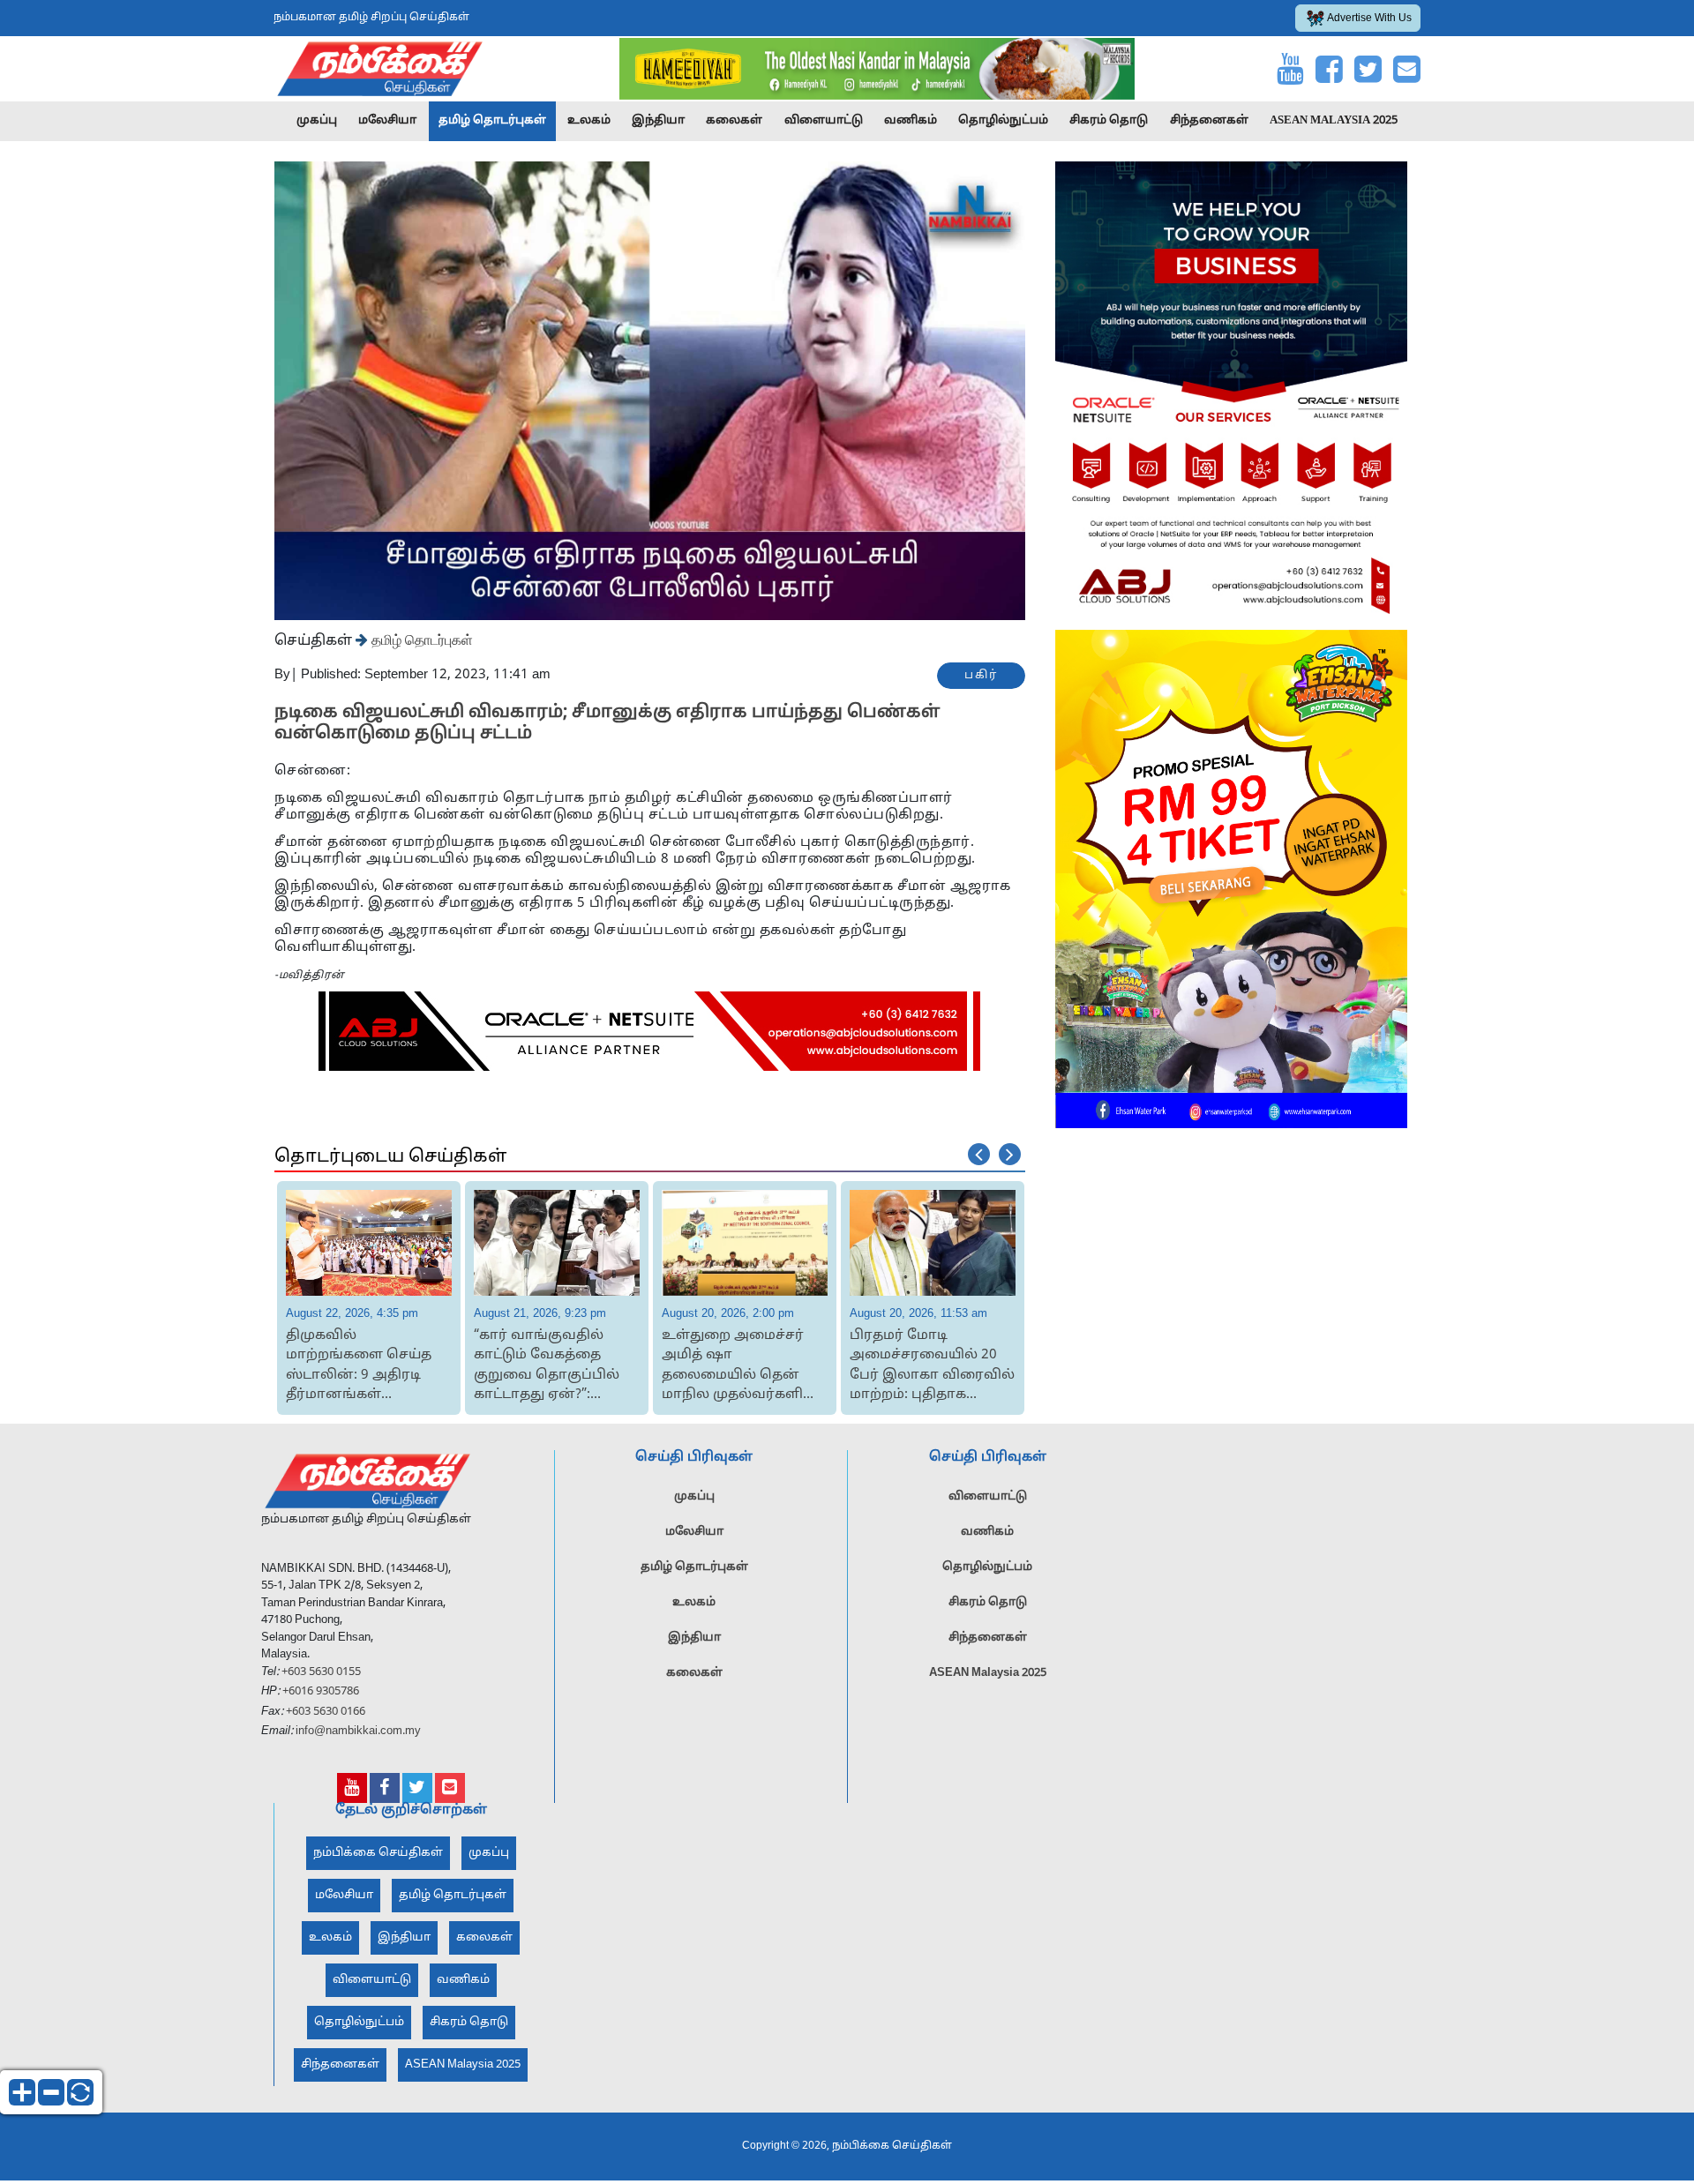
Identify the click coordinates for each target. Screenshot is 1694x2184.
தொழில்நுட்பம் (1003, 121)
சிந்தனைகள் (1209, 121)
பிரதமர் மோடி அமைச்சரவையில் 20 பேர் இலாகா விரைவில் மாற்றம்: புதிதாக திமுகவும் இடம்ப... (744, 1367)
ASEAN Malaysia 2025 (1334, 121)
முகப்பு (317, 121)
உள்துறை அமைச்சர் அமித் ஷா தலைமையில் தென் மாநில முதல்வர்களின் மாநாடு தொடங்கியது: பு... (553, 1367)
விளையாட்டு (824, 121)
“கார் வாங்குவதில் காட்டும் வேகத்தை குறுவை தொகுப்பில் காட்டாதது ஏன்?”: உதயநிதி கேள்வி (359, 1367)
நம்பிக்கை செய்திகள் (378, 1852)
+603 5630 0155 (320, 1672)
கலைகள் (734, 121)
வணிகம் (911, 121)
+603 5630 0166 (326, 1711)
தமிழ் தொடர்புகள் (492, 121)
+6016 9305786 (319, 1692)
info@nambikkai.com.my (358, 1731)
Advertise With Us (1369, 19)
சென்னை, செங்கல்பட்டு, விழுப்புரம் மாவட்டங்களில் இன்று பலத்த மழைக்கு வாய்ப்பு (929, 1367)
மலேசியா (387, 121)
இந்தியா (658, 121)
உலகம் (589, 121)
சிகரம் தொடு (1109, 121)
